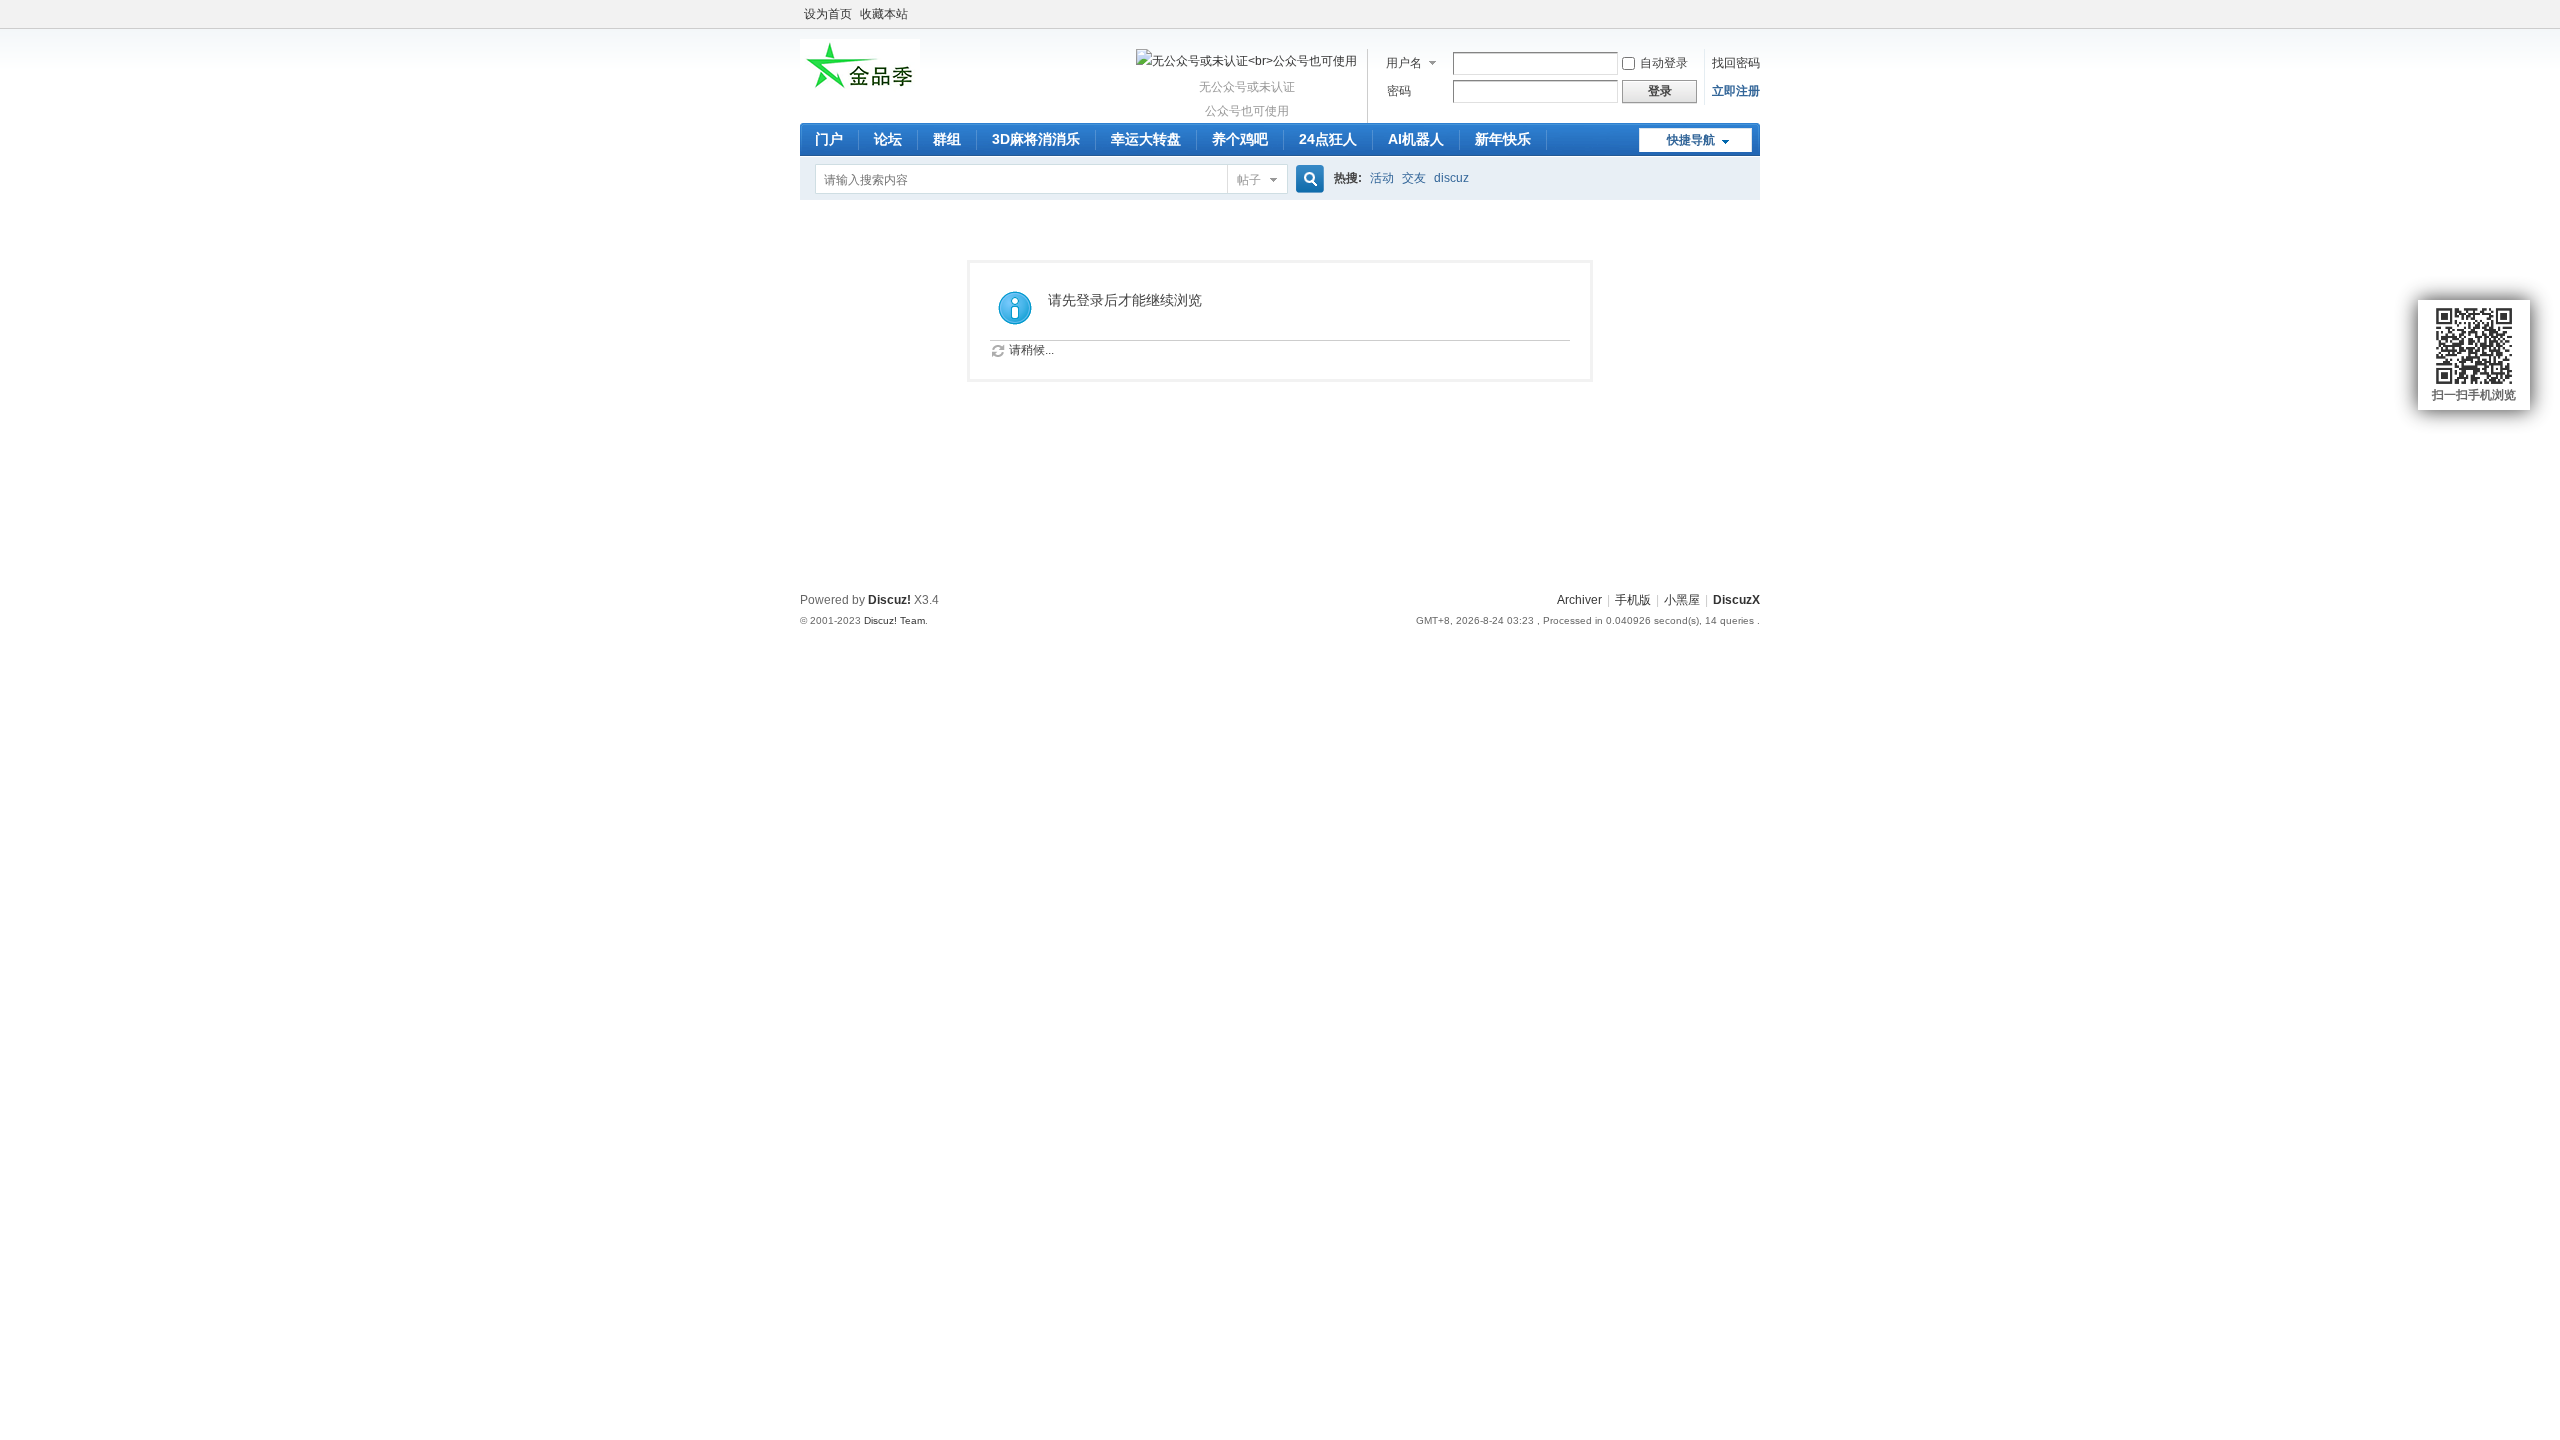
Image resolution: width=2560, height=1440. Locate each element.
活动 (1382, 178)
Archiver (1579, 600)
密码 (1399, 91)
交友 (1414, 178)
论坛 (888, 139)
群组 (947, 139)
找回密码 (1736, 63)
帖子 (1249, 180)
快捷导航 (1691, 140)
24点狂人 (1328, 139)
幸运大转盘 (1146, 139)
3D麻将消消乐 (1036, 139)
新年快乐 (1503, 139)
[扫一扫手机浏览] (2474, 346)
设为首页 (828, 14)
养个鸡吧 (1240, 139)
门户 (829, 139)
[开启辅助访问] (1755, 14)
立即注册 (1736, 91)
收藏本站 (884, 14)
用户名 (1404, 63)
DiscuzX (1736, 600)
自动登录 (1664, 63)
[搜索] (1307, 179)
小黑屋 (1682, 600)
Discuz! (889, 600)
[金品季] (860, 89)
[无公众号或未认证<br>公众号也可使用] (1246, 61)
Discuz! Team (894, 620)
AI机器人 (1416, 139)
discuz (1451, 178)
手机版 (1633, 600)
